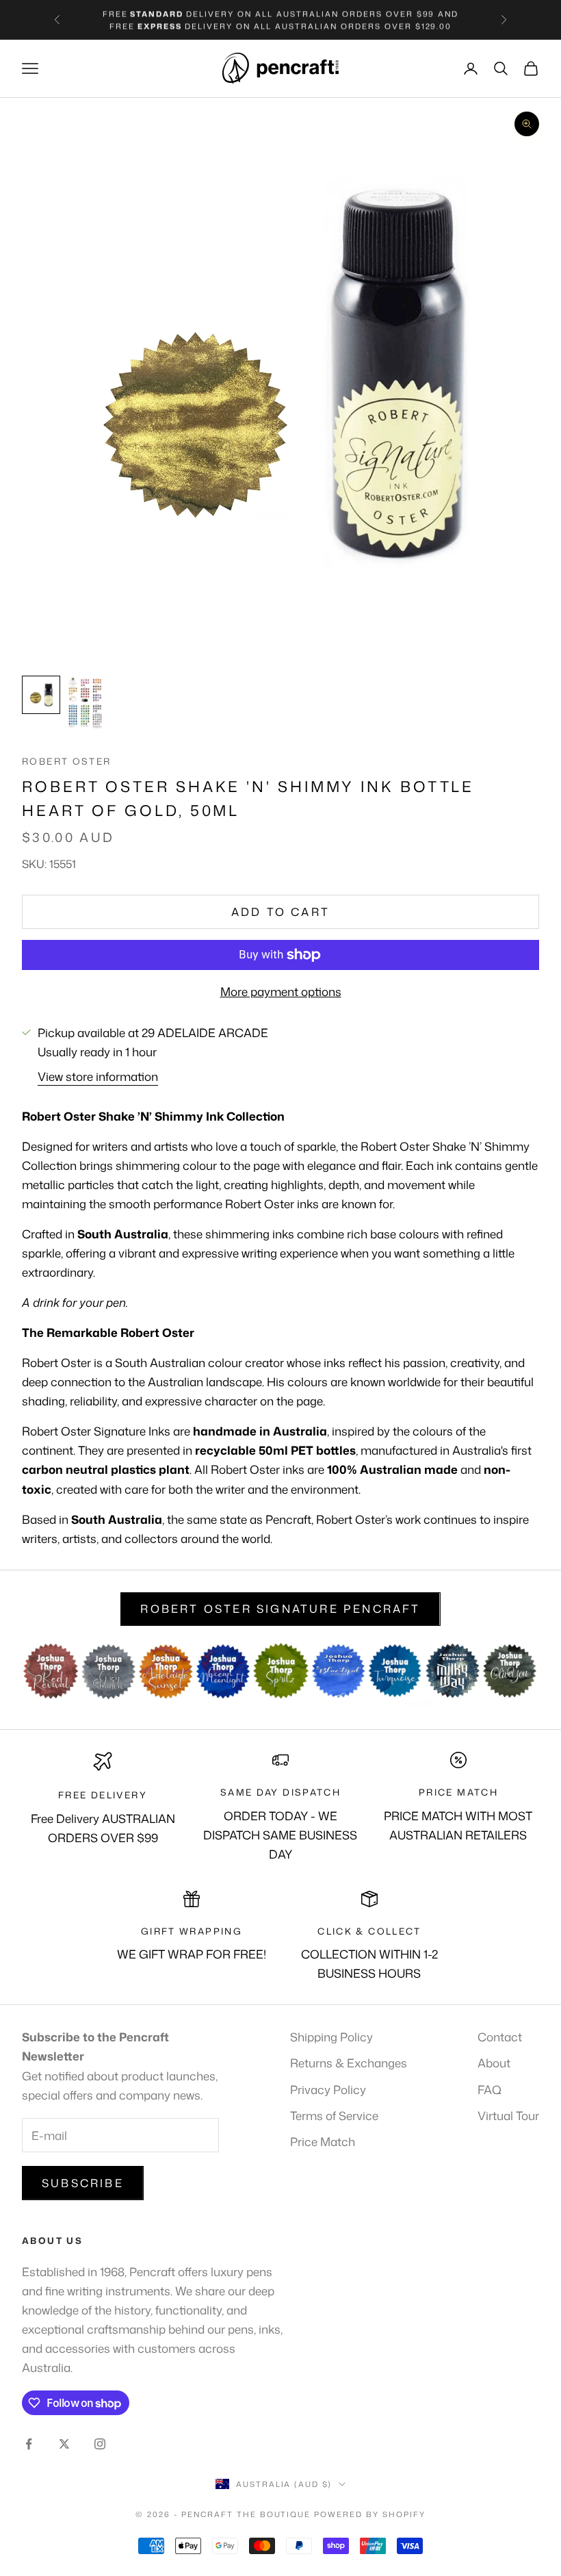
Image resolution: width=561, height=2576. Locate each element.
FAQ (490, 2089)
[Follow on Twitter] (64, 2444)
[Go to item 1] (41, 695)
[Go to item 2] (85, 703)
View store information (98, 1076)
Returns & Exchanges (349, 2063)
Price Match (323, 2141)
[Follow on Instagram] (100, 2444)
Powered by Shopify (370, 2514)
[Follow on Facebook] (29, 2444)
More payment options (281, 991)
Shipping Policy (331, 2037)
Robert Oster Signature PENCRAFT (280, 1609)
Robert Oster (67, 761)
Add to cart (280, 912)
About (494, 2063)
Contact (500, 2037)
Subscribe (83, 2183)
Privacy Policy (328, 2089)
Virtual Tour (508, 2115)
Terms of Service (334, 2115)
